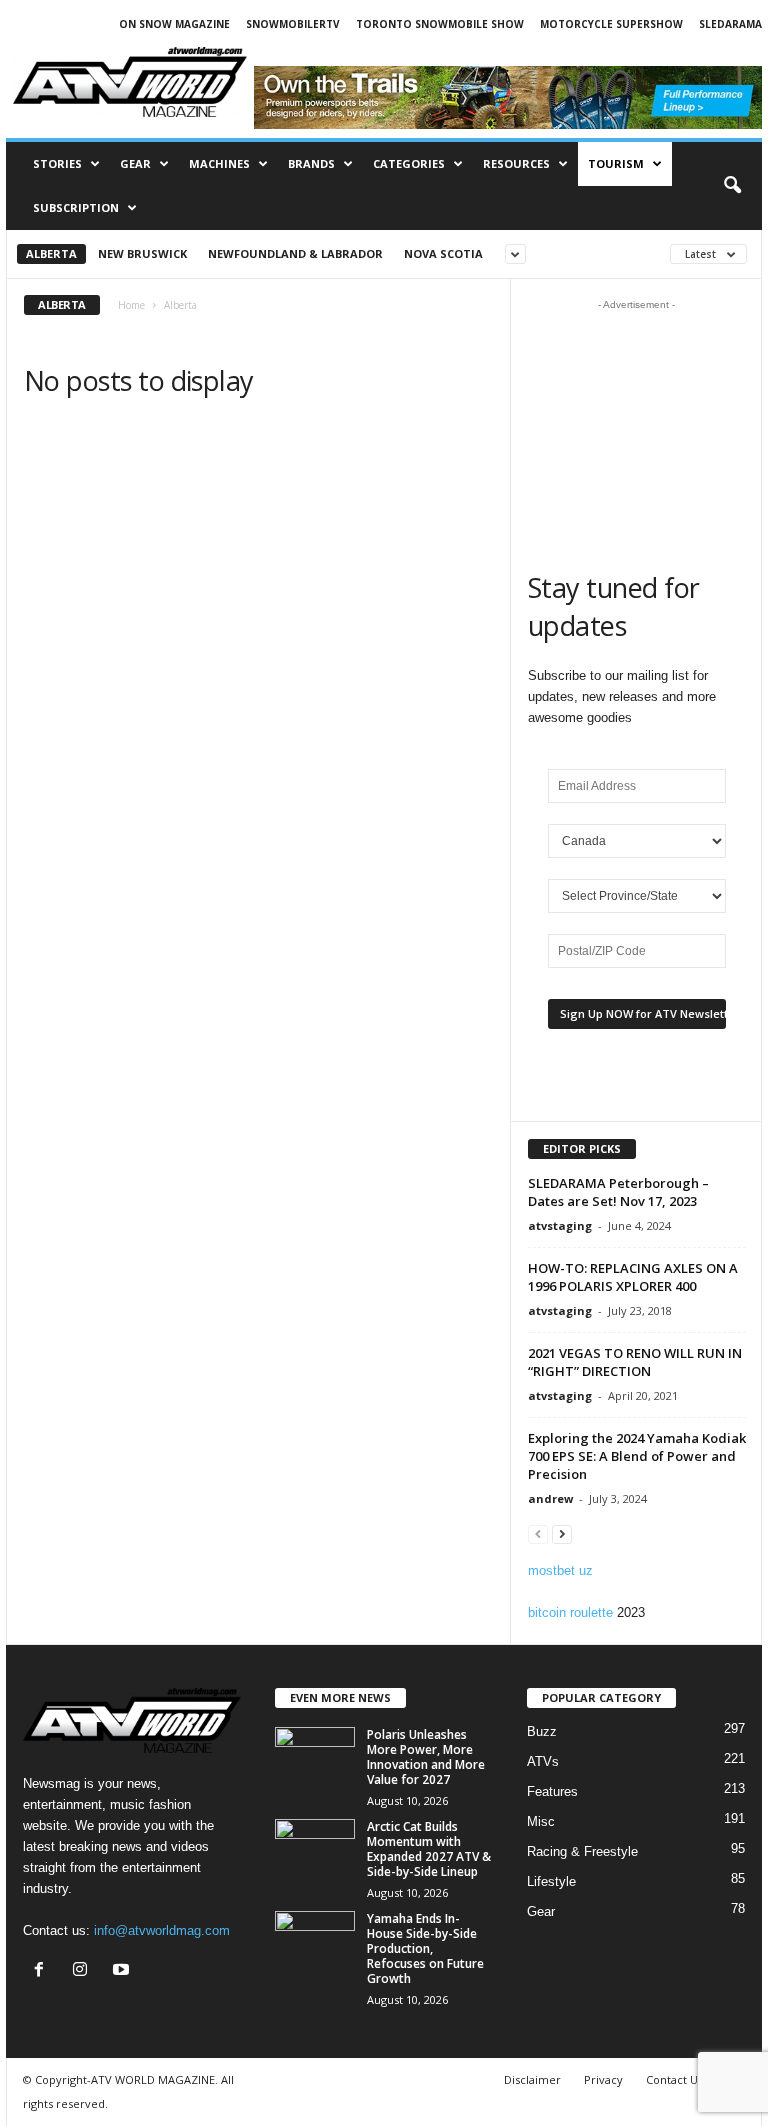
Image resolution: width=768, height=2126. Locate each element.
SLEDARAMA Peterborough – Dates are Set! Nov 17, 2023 (618, 1192)
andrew (550, 1498)
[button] (732, 186)
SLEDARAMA (730, 24)
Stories (57, 163)
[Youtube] (123, 1971)
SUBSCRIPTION (76, 207)
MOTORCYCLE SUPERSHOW (611, 24)
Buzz (542, 1731)
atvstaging (560, 1225)
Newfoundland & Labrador (295, 253)
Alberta (51, 253)
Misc (541, 1821)
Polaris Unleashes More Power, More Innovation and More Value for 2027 (426, 1757)
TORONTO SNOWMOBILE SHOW (440, 24)
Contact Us (674, 2079)
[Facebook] (43, 1971)
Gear (135, 163)
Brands (311, 163)
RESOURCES (516, 163)
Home (131, 305)
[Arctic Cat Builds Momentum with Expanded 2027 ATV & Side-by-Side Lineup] (315, 1849)
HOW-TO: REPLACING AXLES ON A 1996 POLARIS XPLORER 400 (633, 1277)
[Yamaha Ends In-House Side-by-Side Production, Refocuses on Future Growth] (315, 1941)
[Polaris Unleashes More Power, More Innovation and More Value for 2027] (315, 1757)
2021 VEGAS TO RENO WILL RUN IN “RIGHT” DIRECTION (635, 1362)
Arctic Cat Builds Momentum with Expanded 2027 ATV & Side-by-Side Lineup (429, 1849)
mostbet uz (560, 1570)
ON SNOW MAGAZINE (174, 24)
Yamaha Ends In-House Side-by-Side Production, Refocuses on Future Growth (425, 1948)
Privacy (603, 2079)
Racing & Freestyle (582, 1851)
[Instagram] (84, 1971)
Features (552, 1791)
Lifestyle (551, 1881)
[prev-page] (538, 1533)
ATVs (543, 1761)
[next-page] (562, 1533)
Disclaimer (532, 2079)
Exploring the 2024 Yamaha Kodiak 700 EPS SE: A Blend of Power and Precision (637, 1456)
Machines (219, 163)
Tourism (616, 163)
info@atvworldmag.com (162, 1930)
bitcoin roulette (570, 1612)
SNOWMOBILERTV (293, 24)
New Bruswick (142, 253)
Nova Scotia (443, 253)
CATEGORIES (409, 163)
